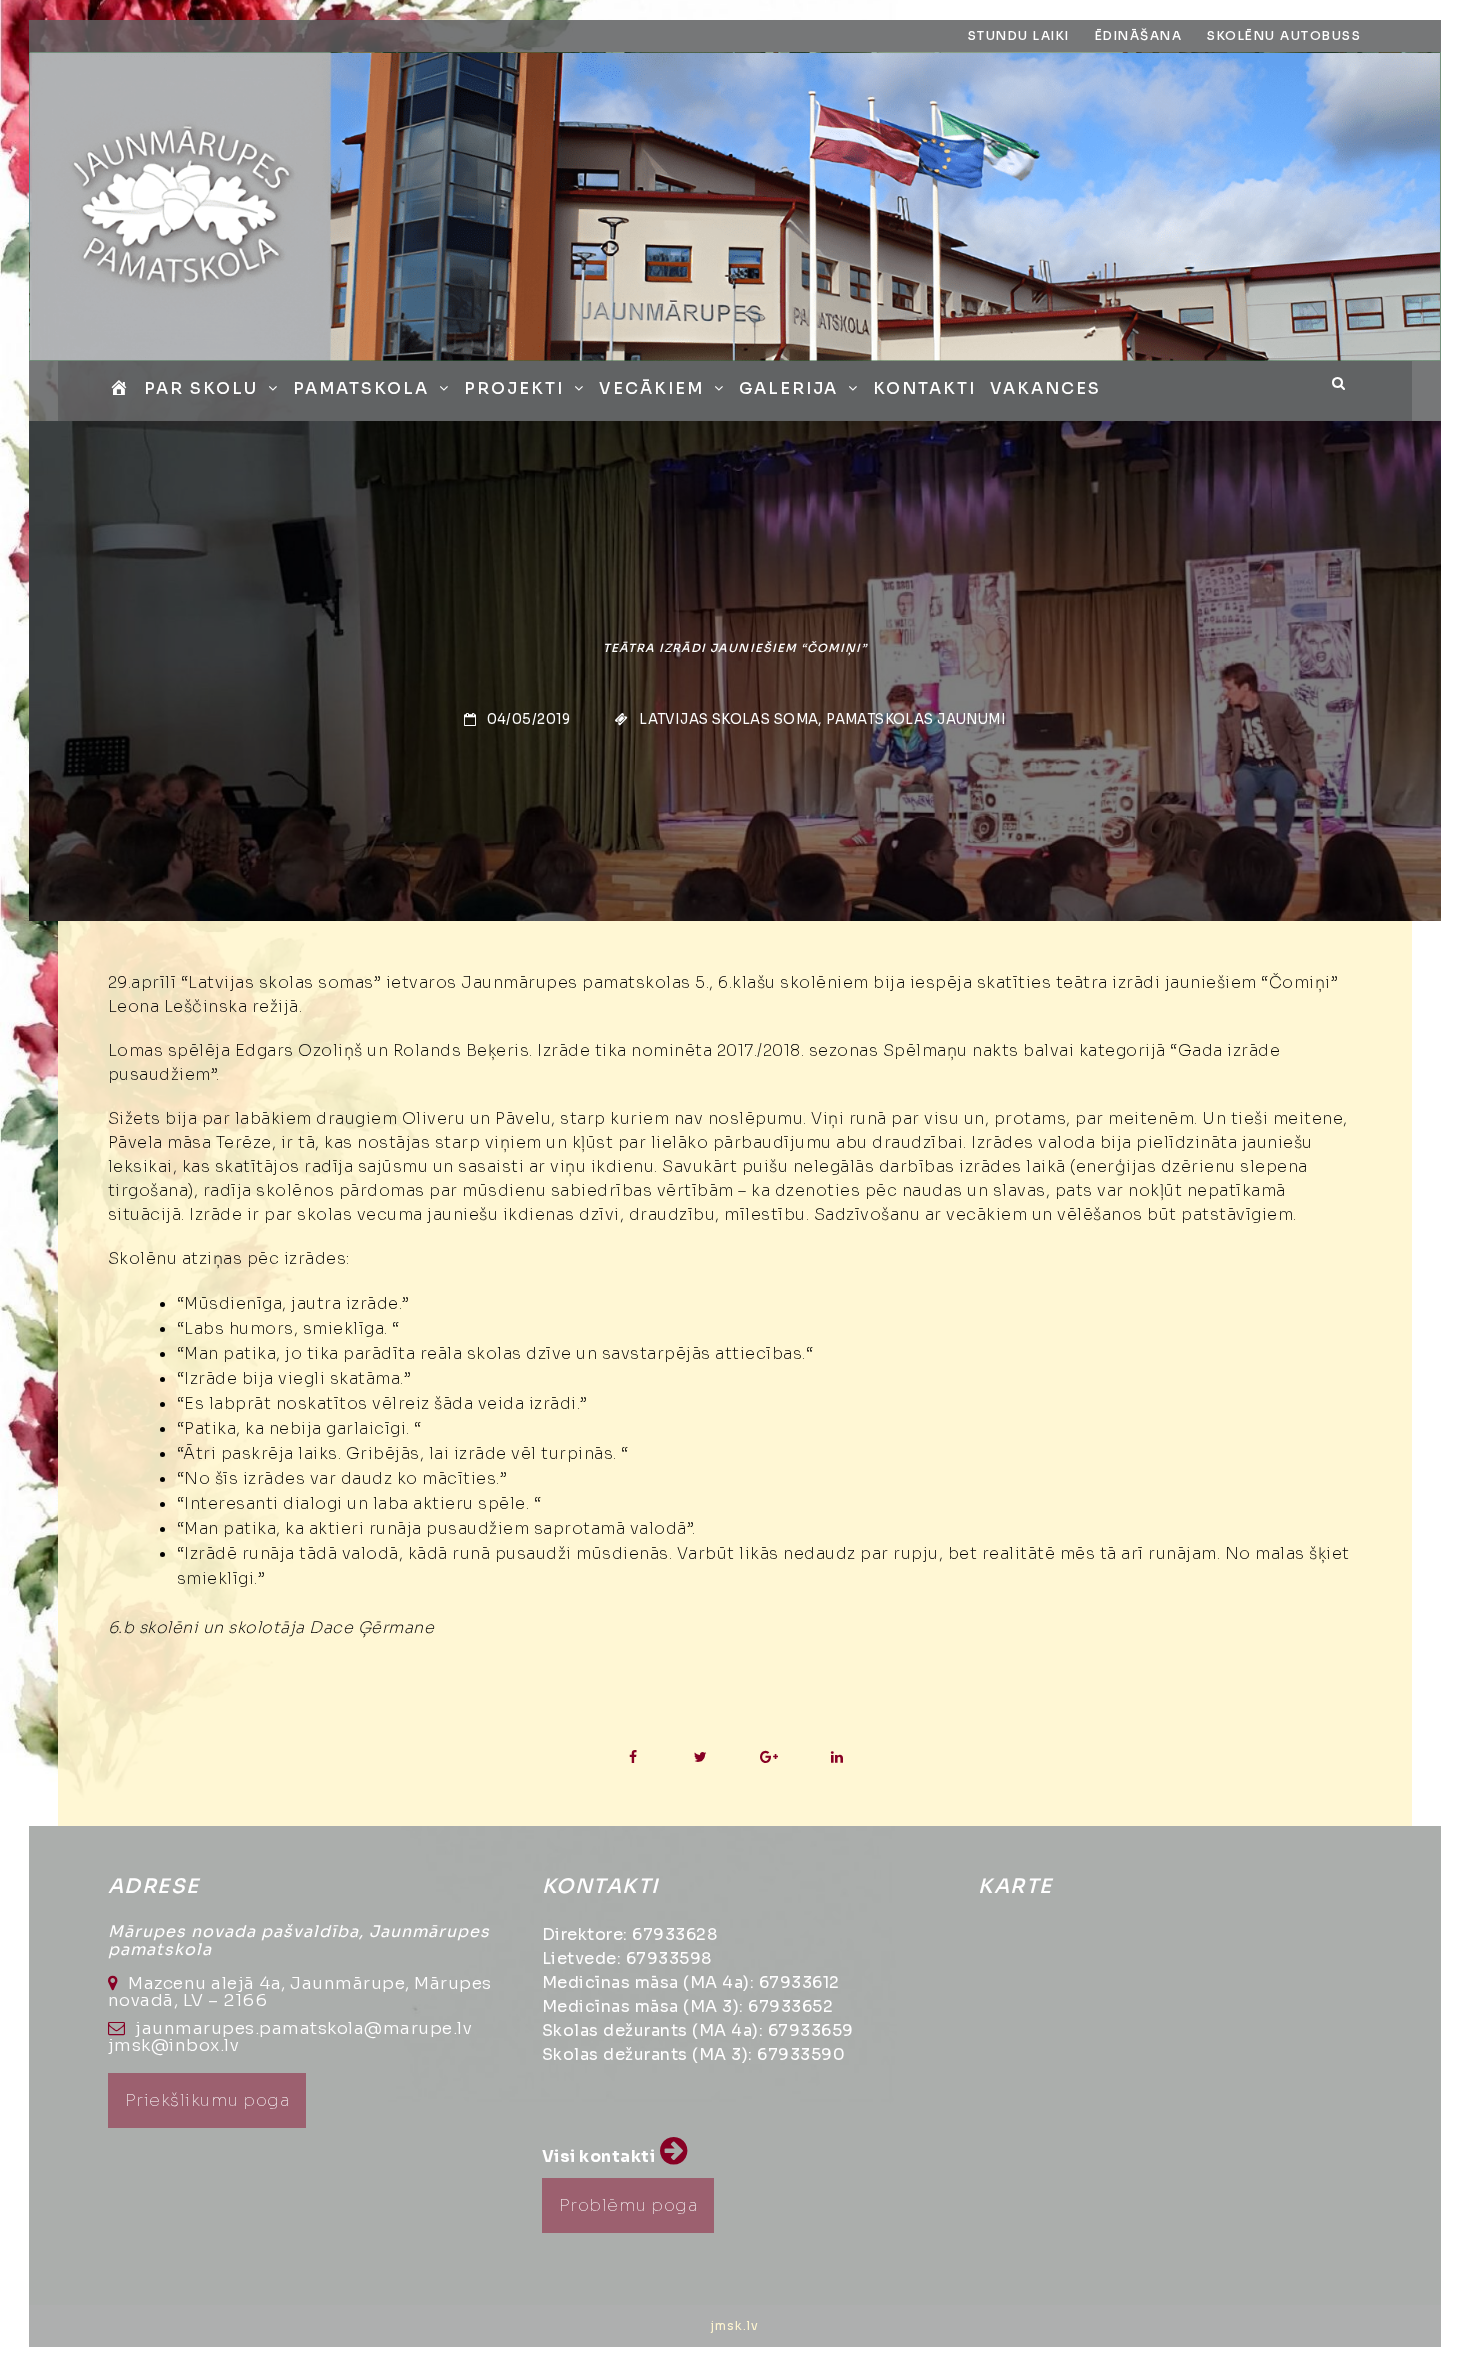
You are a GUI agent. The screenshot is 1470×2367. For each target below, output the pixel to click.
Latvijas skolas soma (728, 719)
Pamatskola (361, 388)
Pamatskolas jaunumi (916, 719)
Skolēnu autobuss (1284, 35)
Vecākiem (651, 388)
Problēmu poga (628, 2205)
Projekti (514, 388)
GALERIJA (788, 388)
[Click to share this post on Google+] (768, 1757)
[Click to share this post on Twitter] (700, 1757)
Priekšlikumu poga (207, 2100)
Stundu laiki (1019, 35)
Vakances (1045, 388)
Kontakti (924, 388)
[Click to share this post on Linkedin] (836, 1757)
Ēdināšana (1139, 35)
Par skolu (201, 388)
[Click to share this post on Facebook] (632, 1757)
